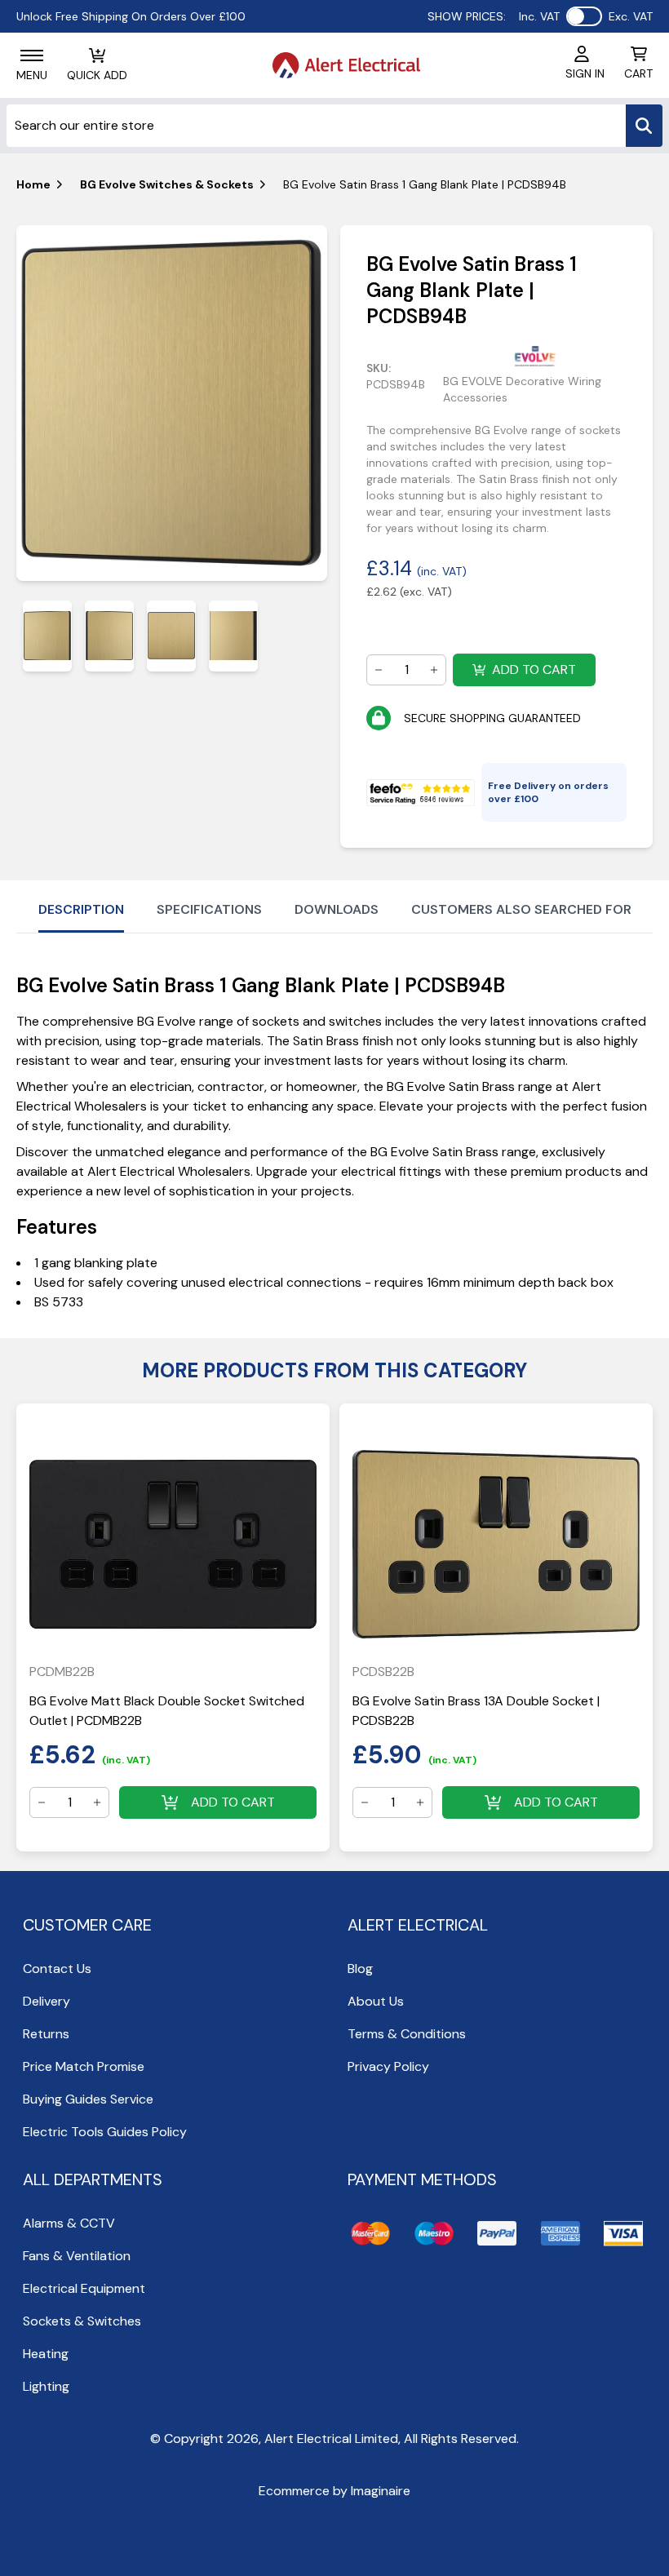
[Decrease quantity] (379, 670)
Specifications (209, 909)
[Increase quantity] (434, 670)
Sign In (585, 73)
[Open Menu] (32, 55)
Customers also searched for (521, 909)
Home (33, 184)
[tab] (47, 636)
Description (81, 909)
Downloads (337, 909)
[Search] (644, 126)
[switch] (584, 16)
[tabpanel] (172, 403)
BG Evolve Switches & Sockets (167, 184)
